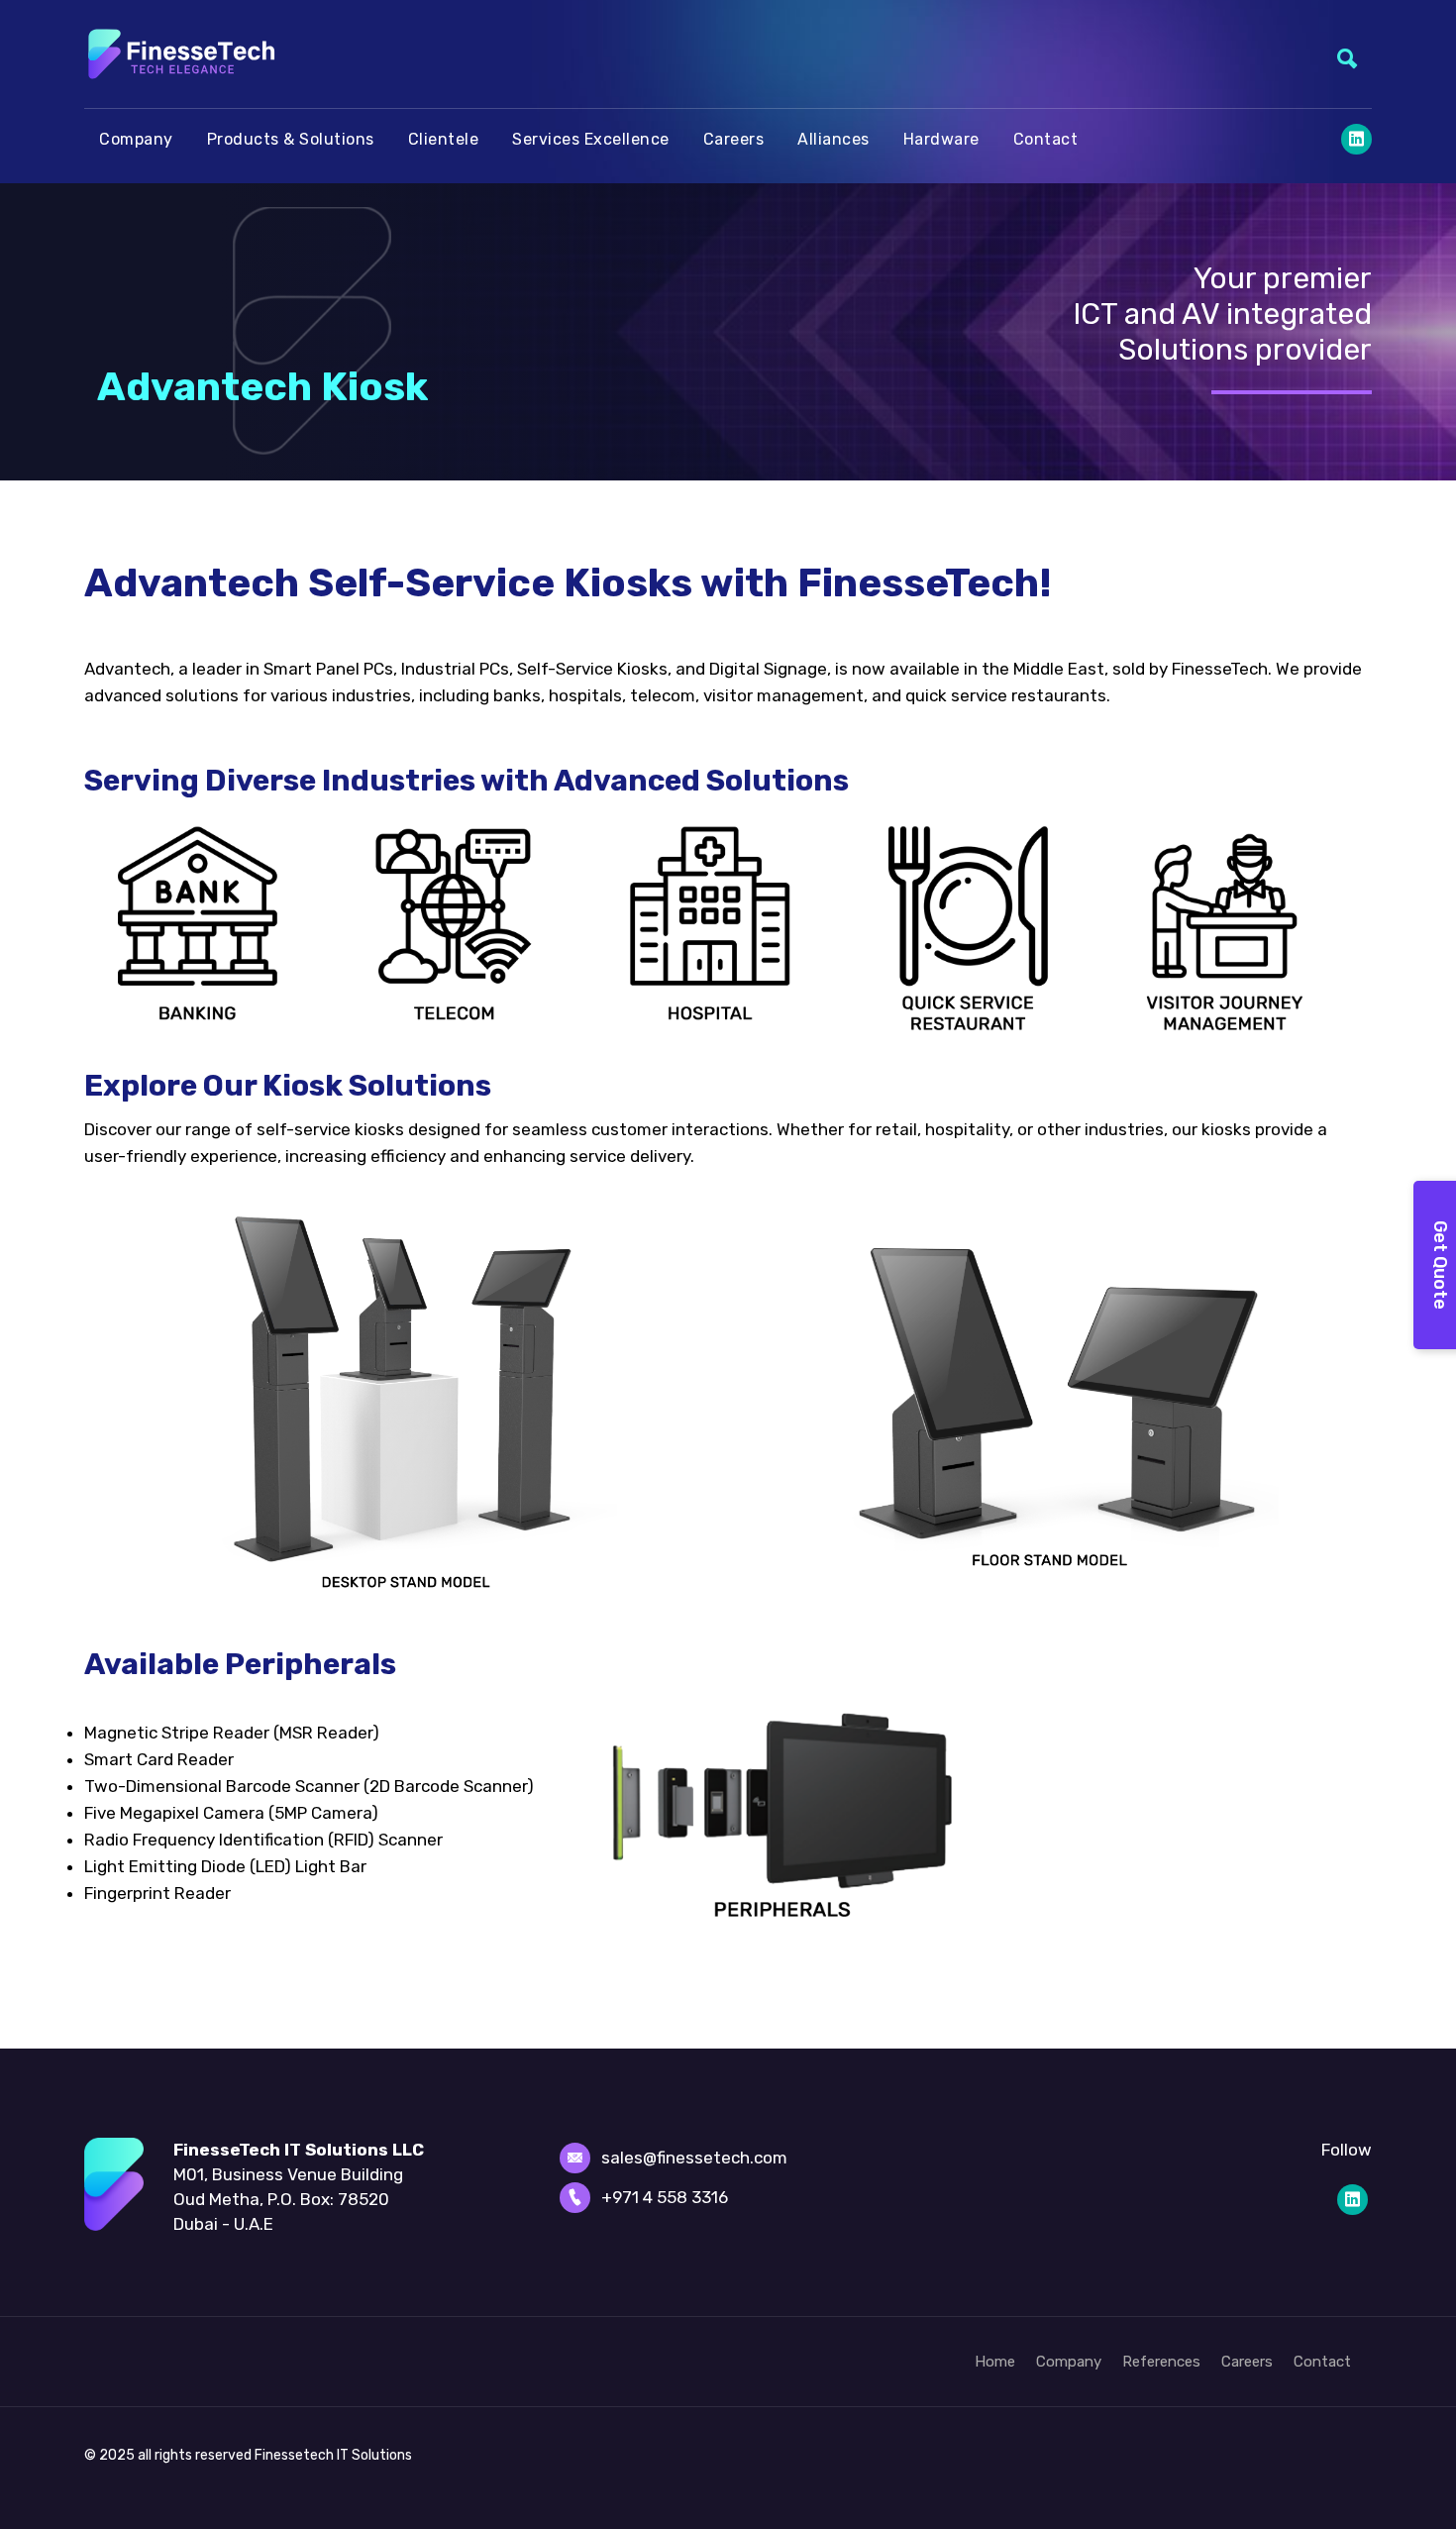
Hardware (941, 139)
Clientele (444, 139)
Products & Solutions (291, 139)
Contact (1046, 139)
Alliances (833, 139)
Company (136, 139)
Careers (734, 139)
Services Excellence (591, 139)
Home (995, 2362)
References (1161, 2362)
